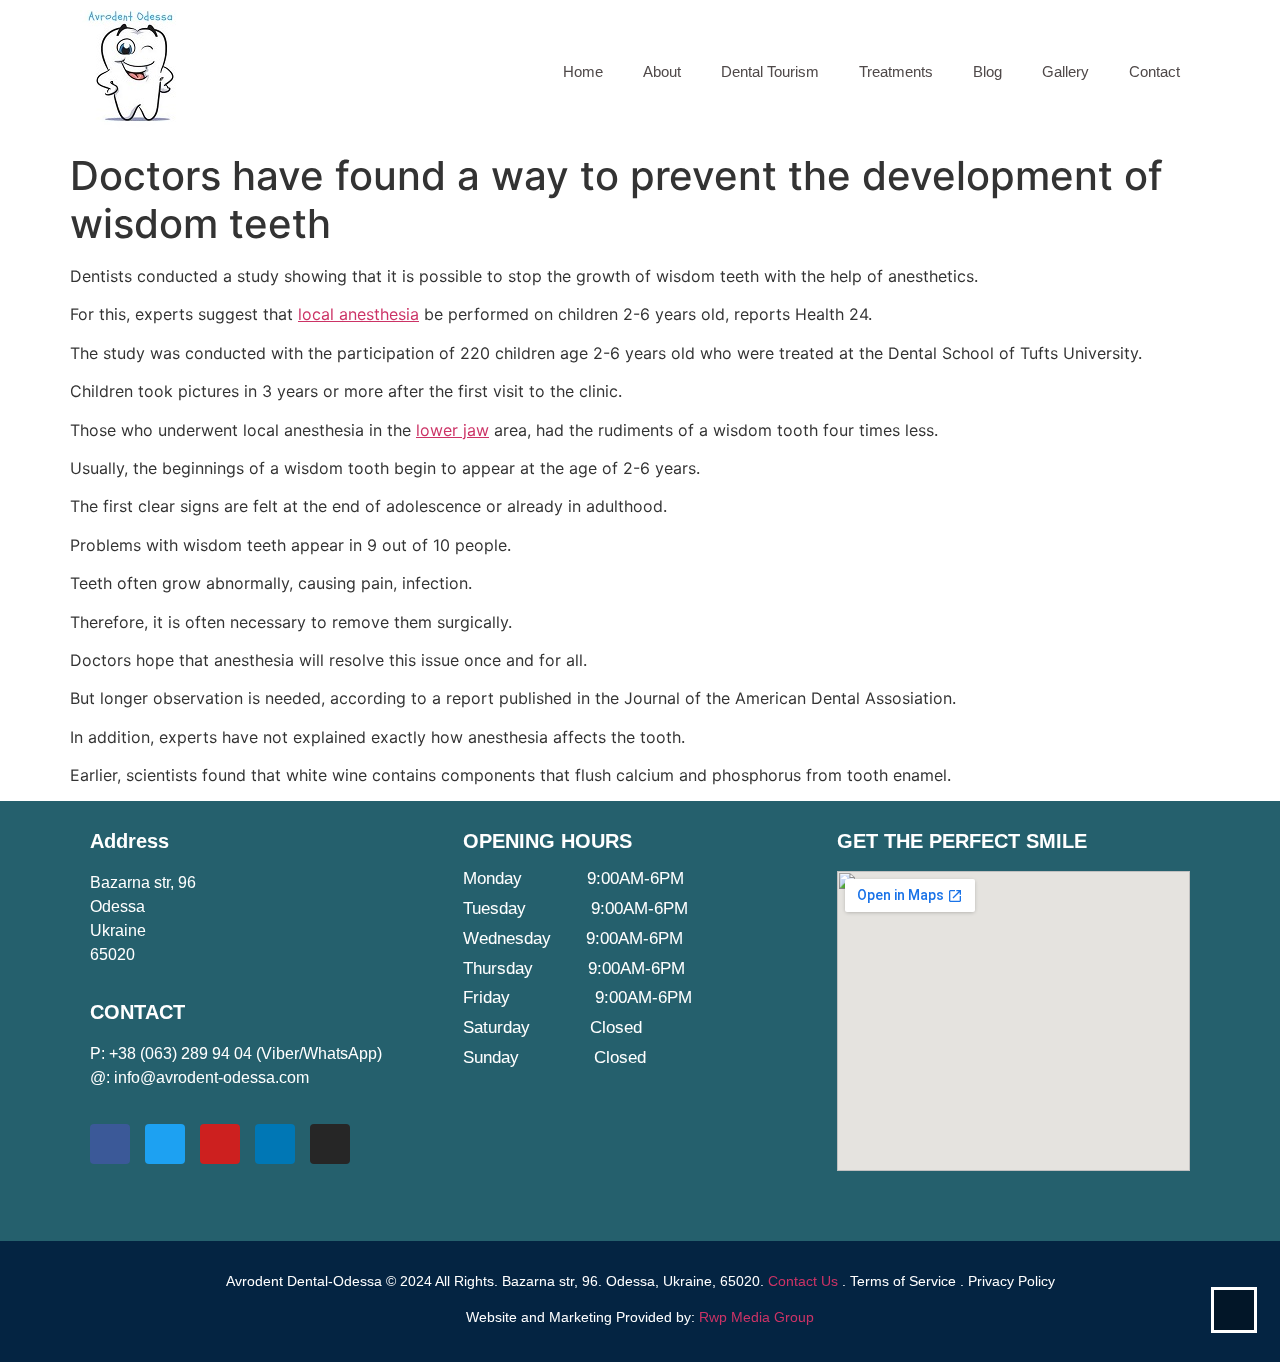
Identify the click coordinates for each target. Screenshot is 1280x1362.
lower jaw (452, 430)
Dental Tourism (770, 71)
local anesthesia (358, 314)
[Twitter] (165, 1144)
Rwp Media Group (756, 1317)
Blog (987, 71)
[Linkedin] (275, 1144)
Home (583, 71)
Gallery (1065, 71)
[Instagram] (330, 1144)
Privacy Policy (1011, 1281)
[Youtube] (220, 1144)
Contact (1154, 71)
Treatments (896, 71)
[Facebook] (110, 1144)
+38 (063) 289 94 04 (180, 1053)
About (662, 71)
